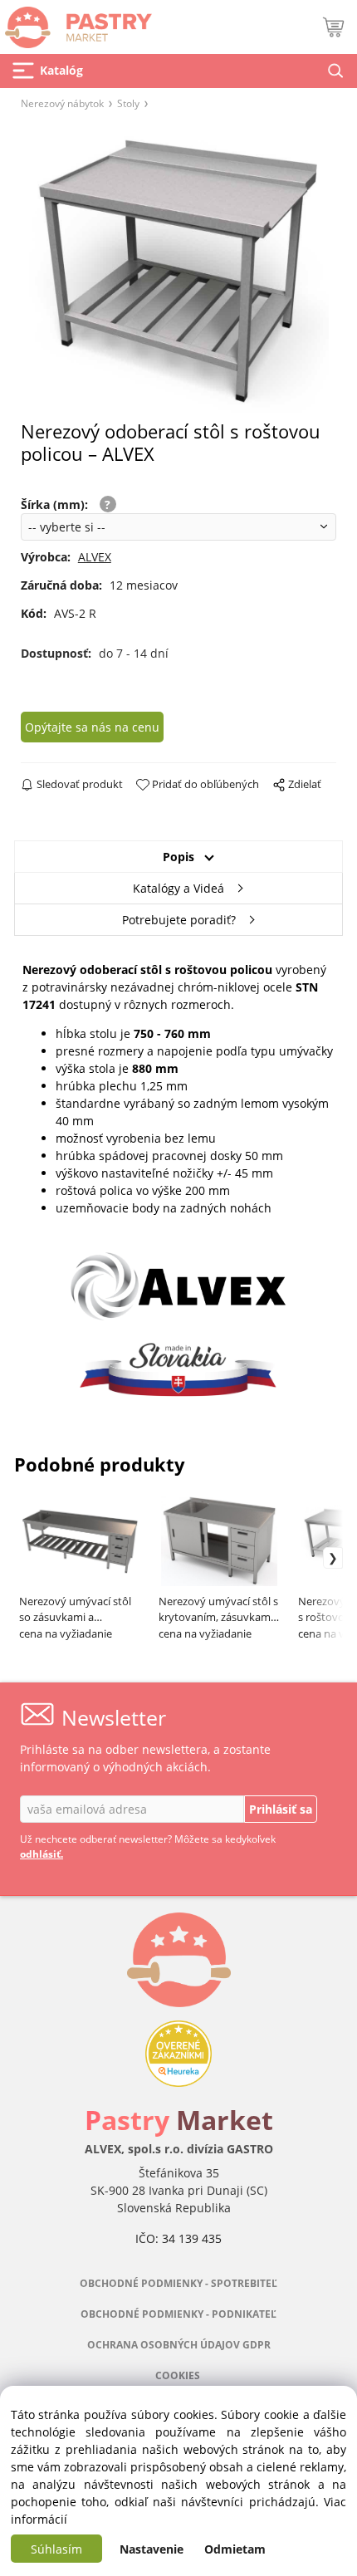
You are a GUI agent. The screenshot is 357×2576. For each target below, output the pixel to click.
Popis (178, 857)
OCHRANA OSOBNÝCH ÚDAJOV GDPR (179, 2345)
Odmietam (235, 2549)
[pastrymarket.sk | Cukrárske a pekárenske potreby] (76, 23)
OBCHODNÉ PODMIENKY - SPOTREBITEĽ (178, 2283)
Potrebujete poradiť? (179, 920)
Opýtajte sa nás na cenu (92, 727)
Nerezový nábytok (62, 103)
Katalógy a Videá (178, 888)
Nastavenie (152, 2549)
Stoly (128, 103)
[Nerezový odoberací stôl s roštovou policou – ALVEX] (178, 270)
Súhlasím (56, 2549)
